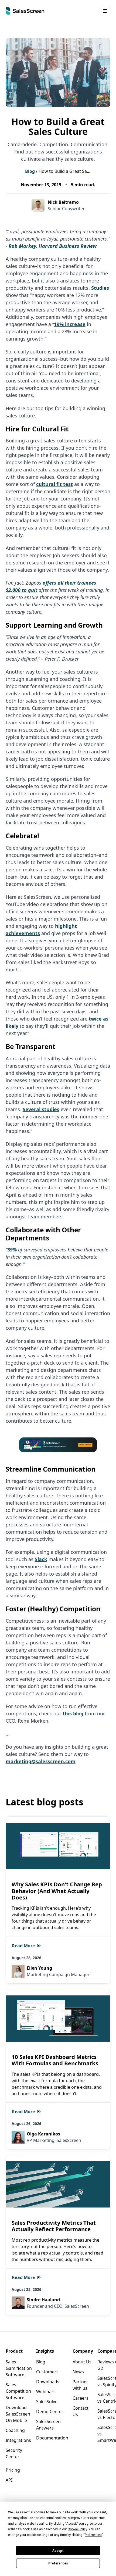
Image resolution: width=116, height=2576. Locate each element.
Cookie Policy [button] (77, 2529)
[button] (105, 11)
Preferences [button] (93, 2535)
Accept (58, 2551)
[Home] (25, 11)
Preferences (58, 2563)
